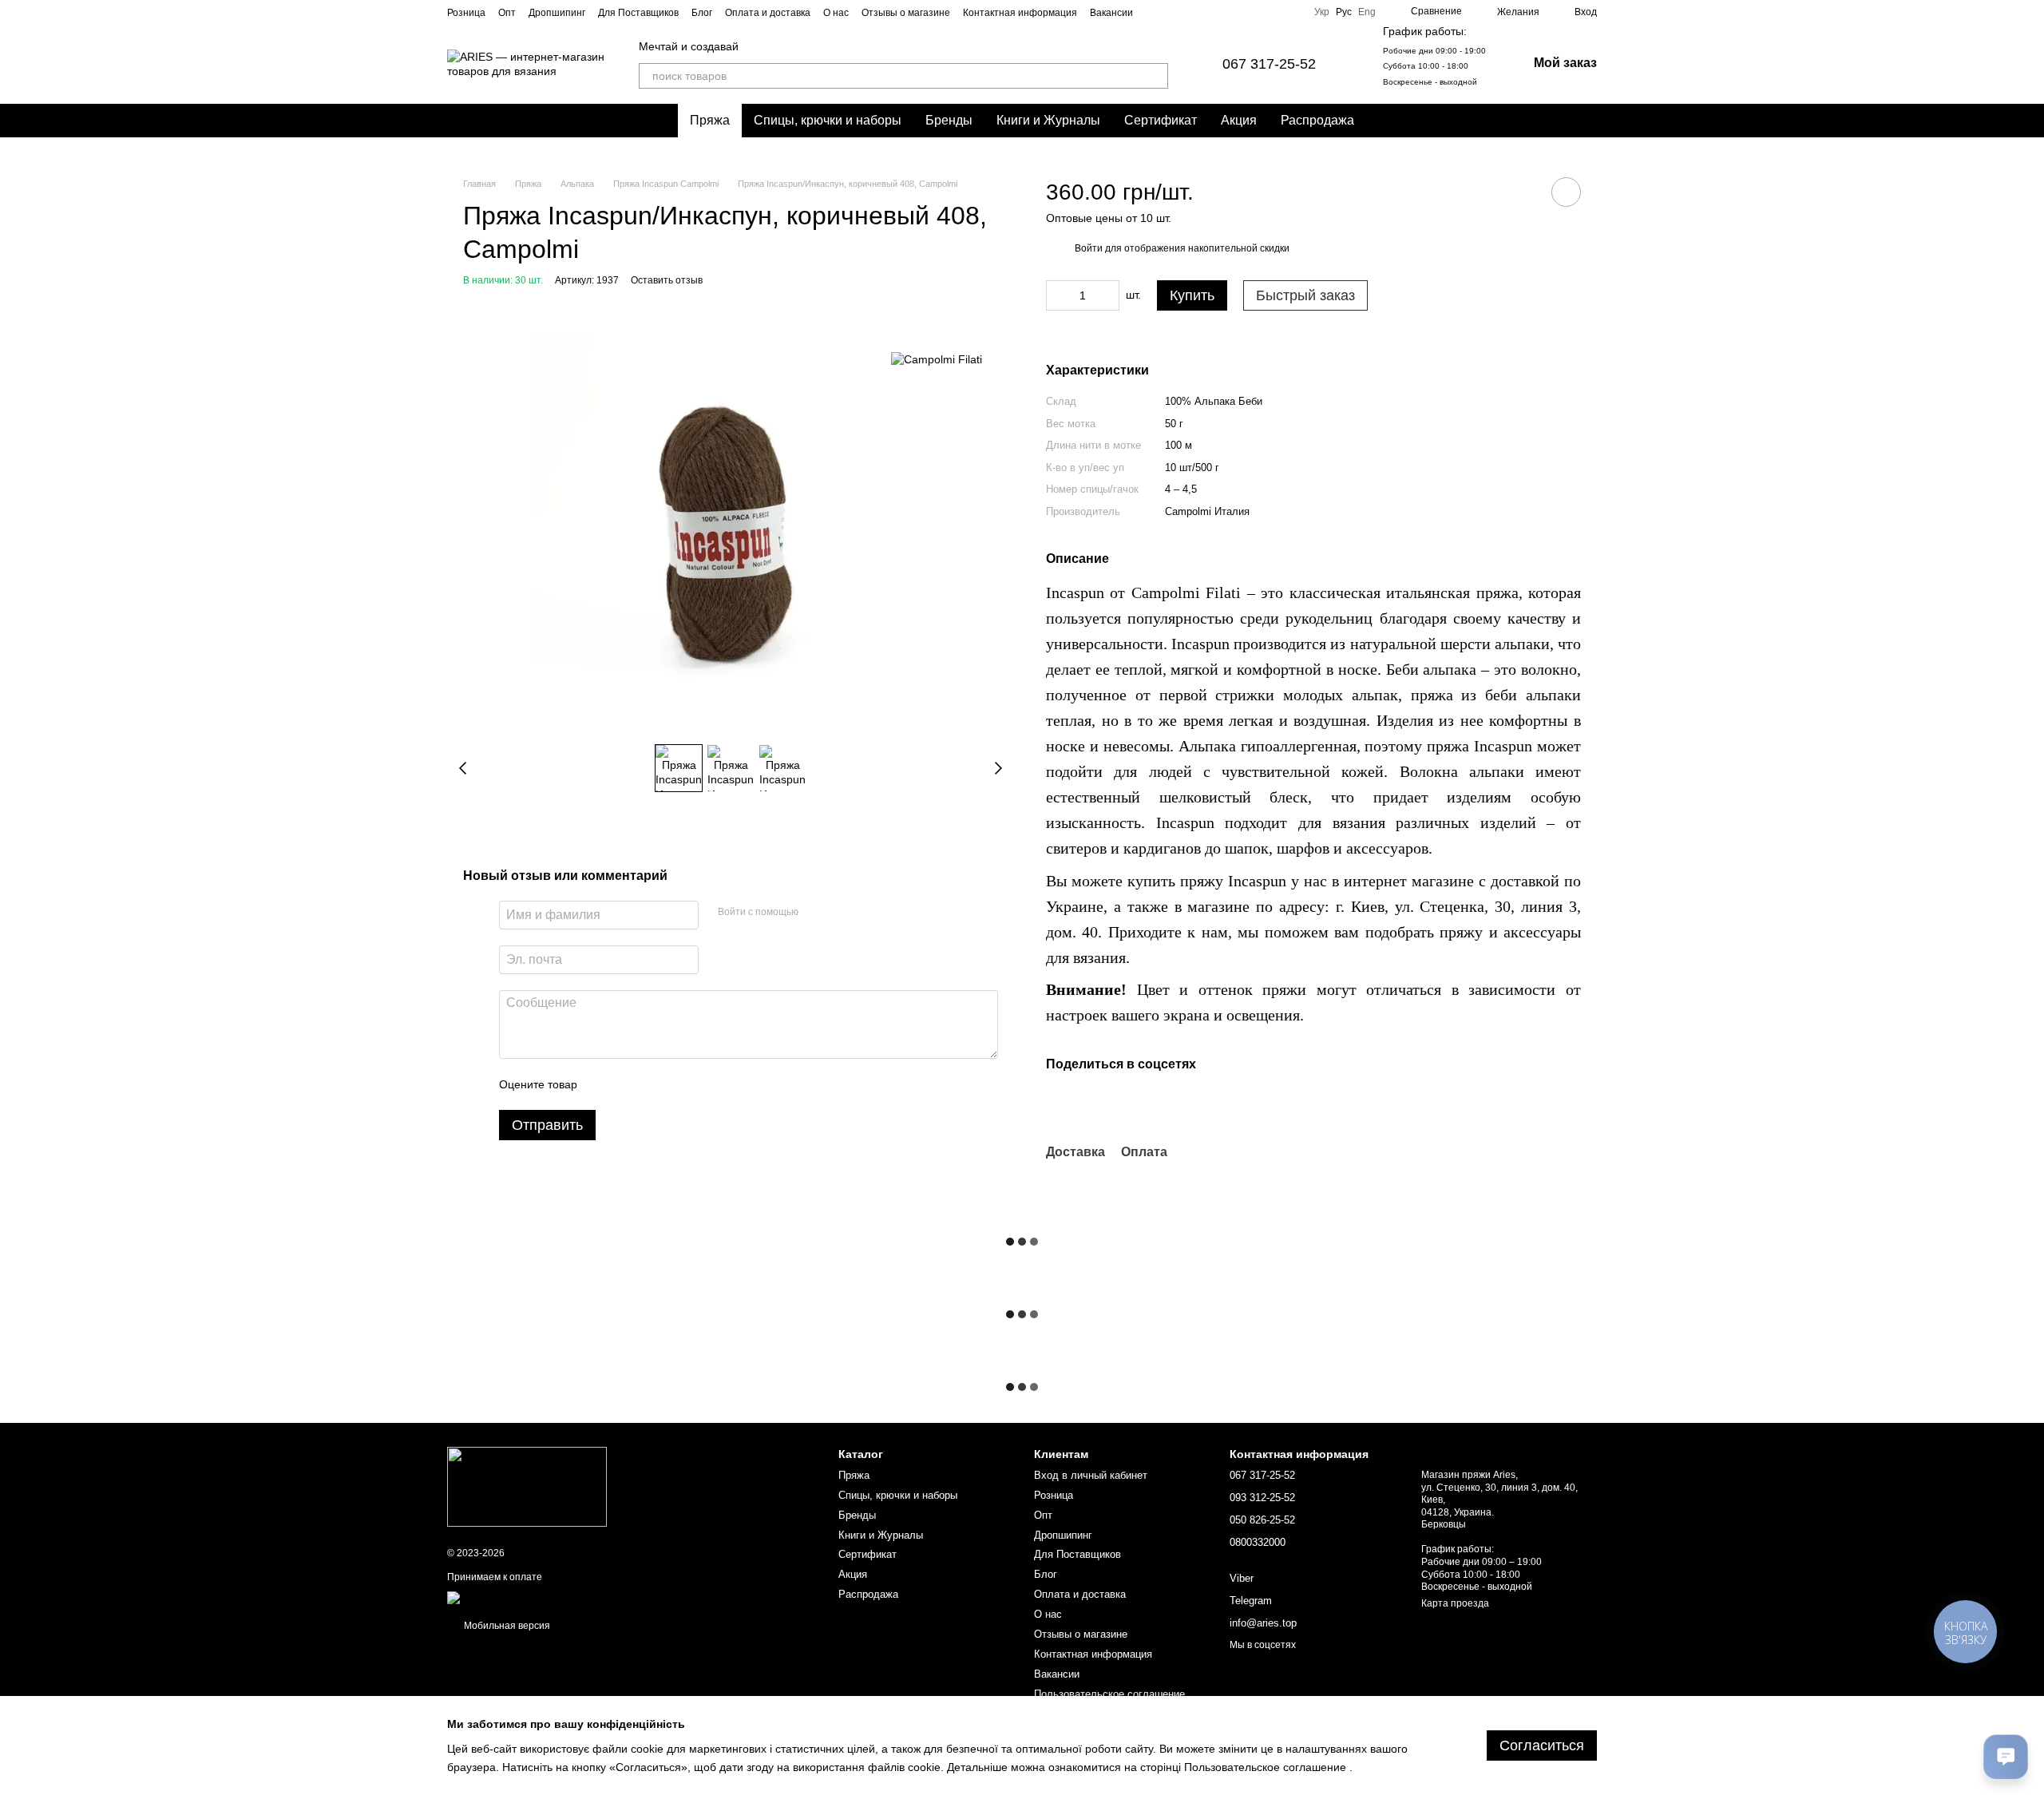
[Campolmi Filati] (937, 359)
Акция (1239, 120)
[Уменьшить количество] (1058, 295)
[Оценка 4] (680, 1084)
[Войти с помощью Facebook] (816, 913)
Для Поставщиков (638, 13)
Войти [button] (1089, 248)
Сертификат (1161, 120)
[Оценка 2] (629, 1084)
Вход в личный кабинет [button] (1091, 1475)
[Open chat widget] (2006, 1757)
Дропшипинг (557, 13)
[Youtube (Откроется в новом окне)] (1273, 12)
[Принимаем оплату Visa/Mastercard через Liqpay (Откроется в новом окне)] (564, 1598)
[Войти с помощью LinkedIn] (867, 913)
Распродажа (1317, 120)
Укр (1322, 12)
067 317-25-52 (1269, 64)
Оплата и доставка (768, 13)
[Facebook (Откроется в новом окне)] (1254, 12)
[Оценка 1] (604, 1084)
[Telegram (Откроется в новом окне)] (1292, 12)
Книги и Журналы (1048, 120)
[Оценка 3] (655, 1084)
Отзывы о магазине (906, 13)
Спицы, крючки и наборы (828, 120)
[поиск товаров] (1155, 76)
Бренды (949, 120)
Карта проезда (1455, 1603)
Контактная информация (1020, 13)
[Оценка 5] (706, 1084)
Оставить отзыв (667, 280)
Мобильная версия (506, 1626)
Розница (466, 13)
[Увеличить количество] (1107, 295)
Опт (507, 13)
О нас (836, 13)
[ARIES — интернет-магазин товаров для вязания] (527, 1486)
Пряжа (710, 120)
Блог (702, 13)
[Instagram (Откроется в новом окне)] (1215, 12)
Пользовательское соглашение (1109, 1694)
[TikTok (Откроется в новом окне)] (1234, 12)
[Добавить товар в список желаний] (1566, 192)
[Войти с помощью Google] (842, 913)
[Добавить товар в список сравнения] (1521, 192)
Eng (1367, 12)
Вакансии (1111, 13)
